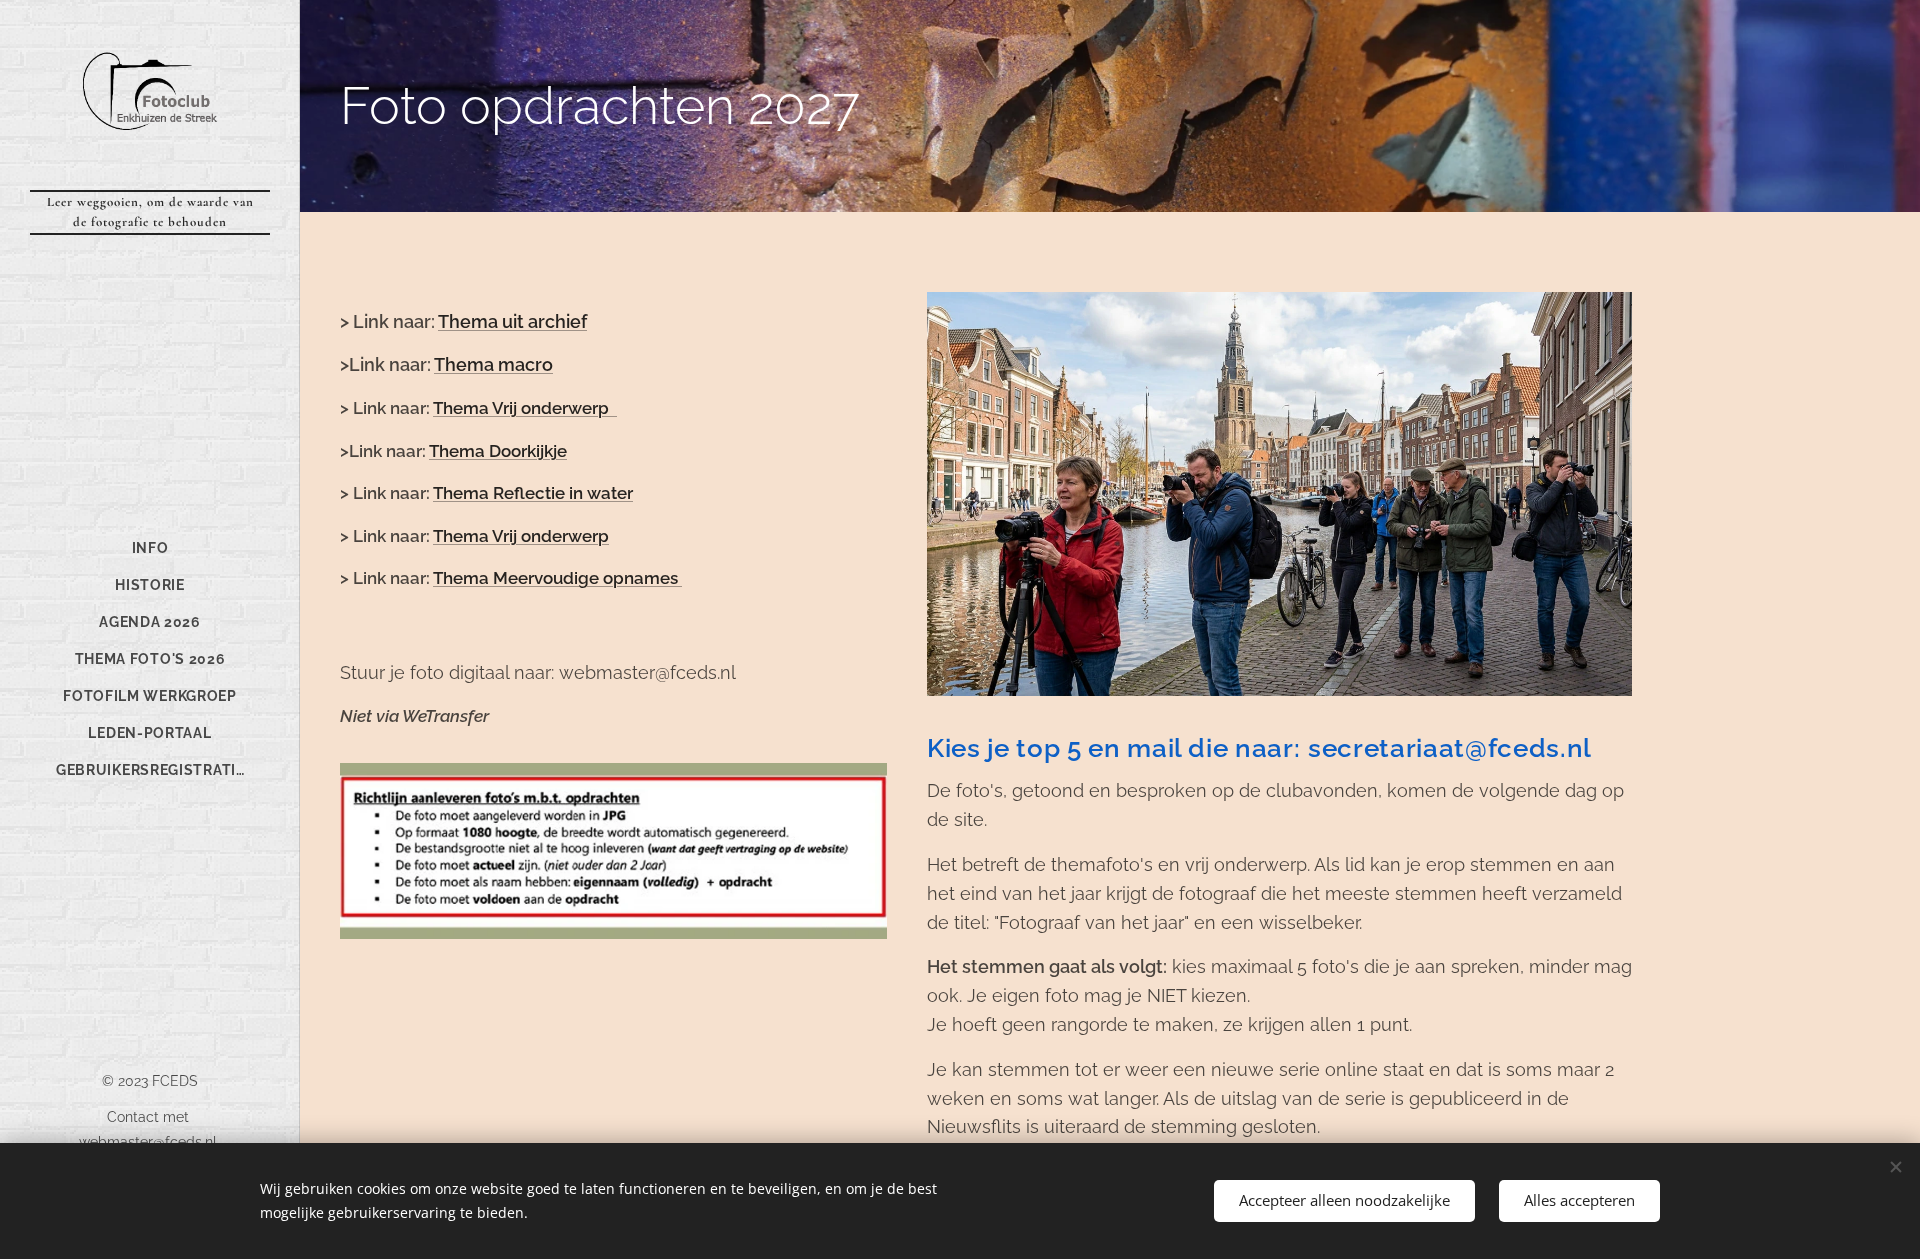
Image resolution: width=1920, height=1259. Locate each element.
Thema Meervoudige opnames (557, 578)
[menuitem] (150, 548)
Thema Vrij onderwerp (523, 408)
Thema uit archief (512, 321)
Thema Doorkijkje (498, 451)
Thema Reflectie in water (533, 493)
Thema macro (493, 364)
